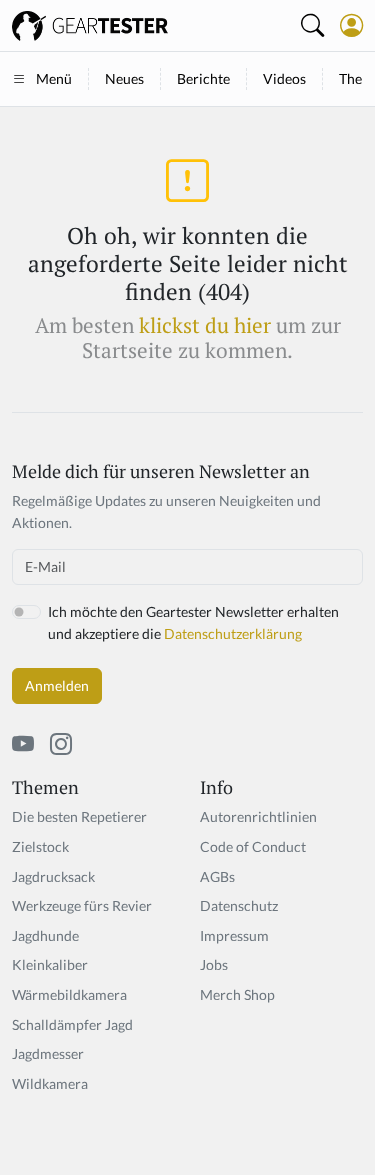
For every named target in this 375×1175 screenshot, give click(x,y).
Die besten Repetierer (79, 816)
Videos (284, 78)
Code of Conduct (253, 846)
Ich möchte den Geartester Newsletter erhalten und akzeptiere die (193, 622)
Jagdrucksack (53, 876)
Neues (124, 78)
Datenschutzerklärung (233, 633)
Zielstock (40, 846)
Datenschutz (239, 905)
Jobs (214, 964)
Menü (54, 78)
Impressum (234, 935)
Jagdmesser (48, 1053)
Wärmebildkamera (69, 994)
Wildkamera (50, 1083)
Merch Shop (237, 994)
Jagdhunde (45, 935)
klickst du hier (205, 325)
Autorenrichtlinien (258, 816)
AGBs (217, 876)
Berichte (203, 78)
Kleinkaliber (50, 964)
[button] (351, 25)
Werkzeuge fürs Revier (82, 905)
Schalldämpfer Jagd (72, 1024)
